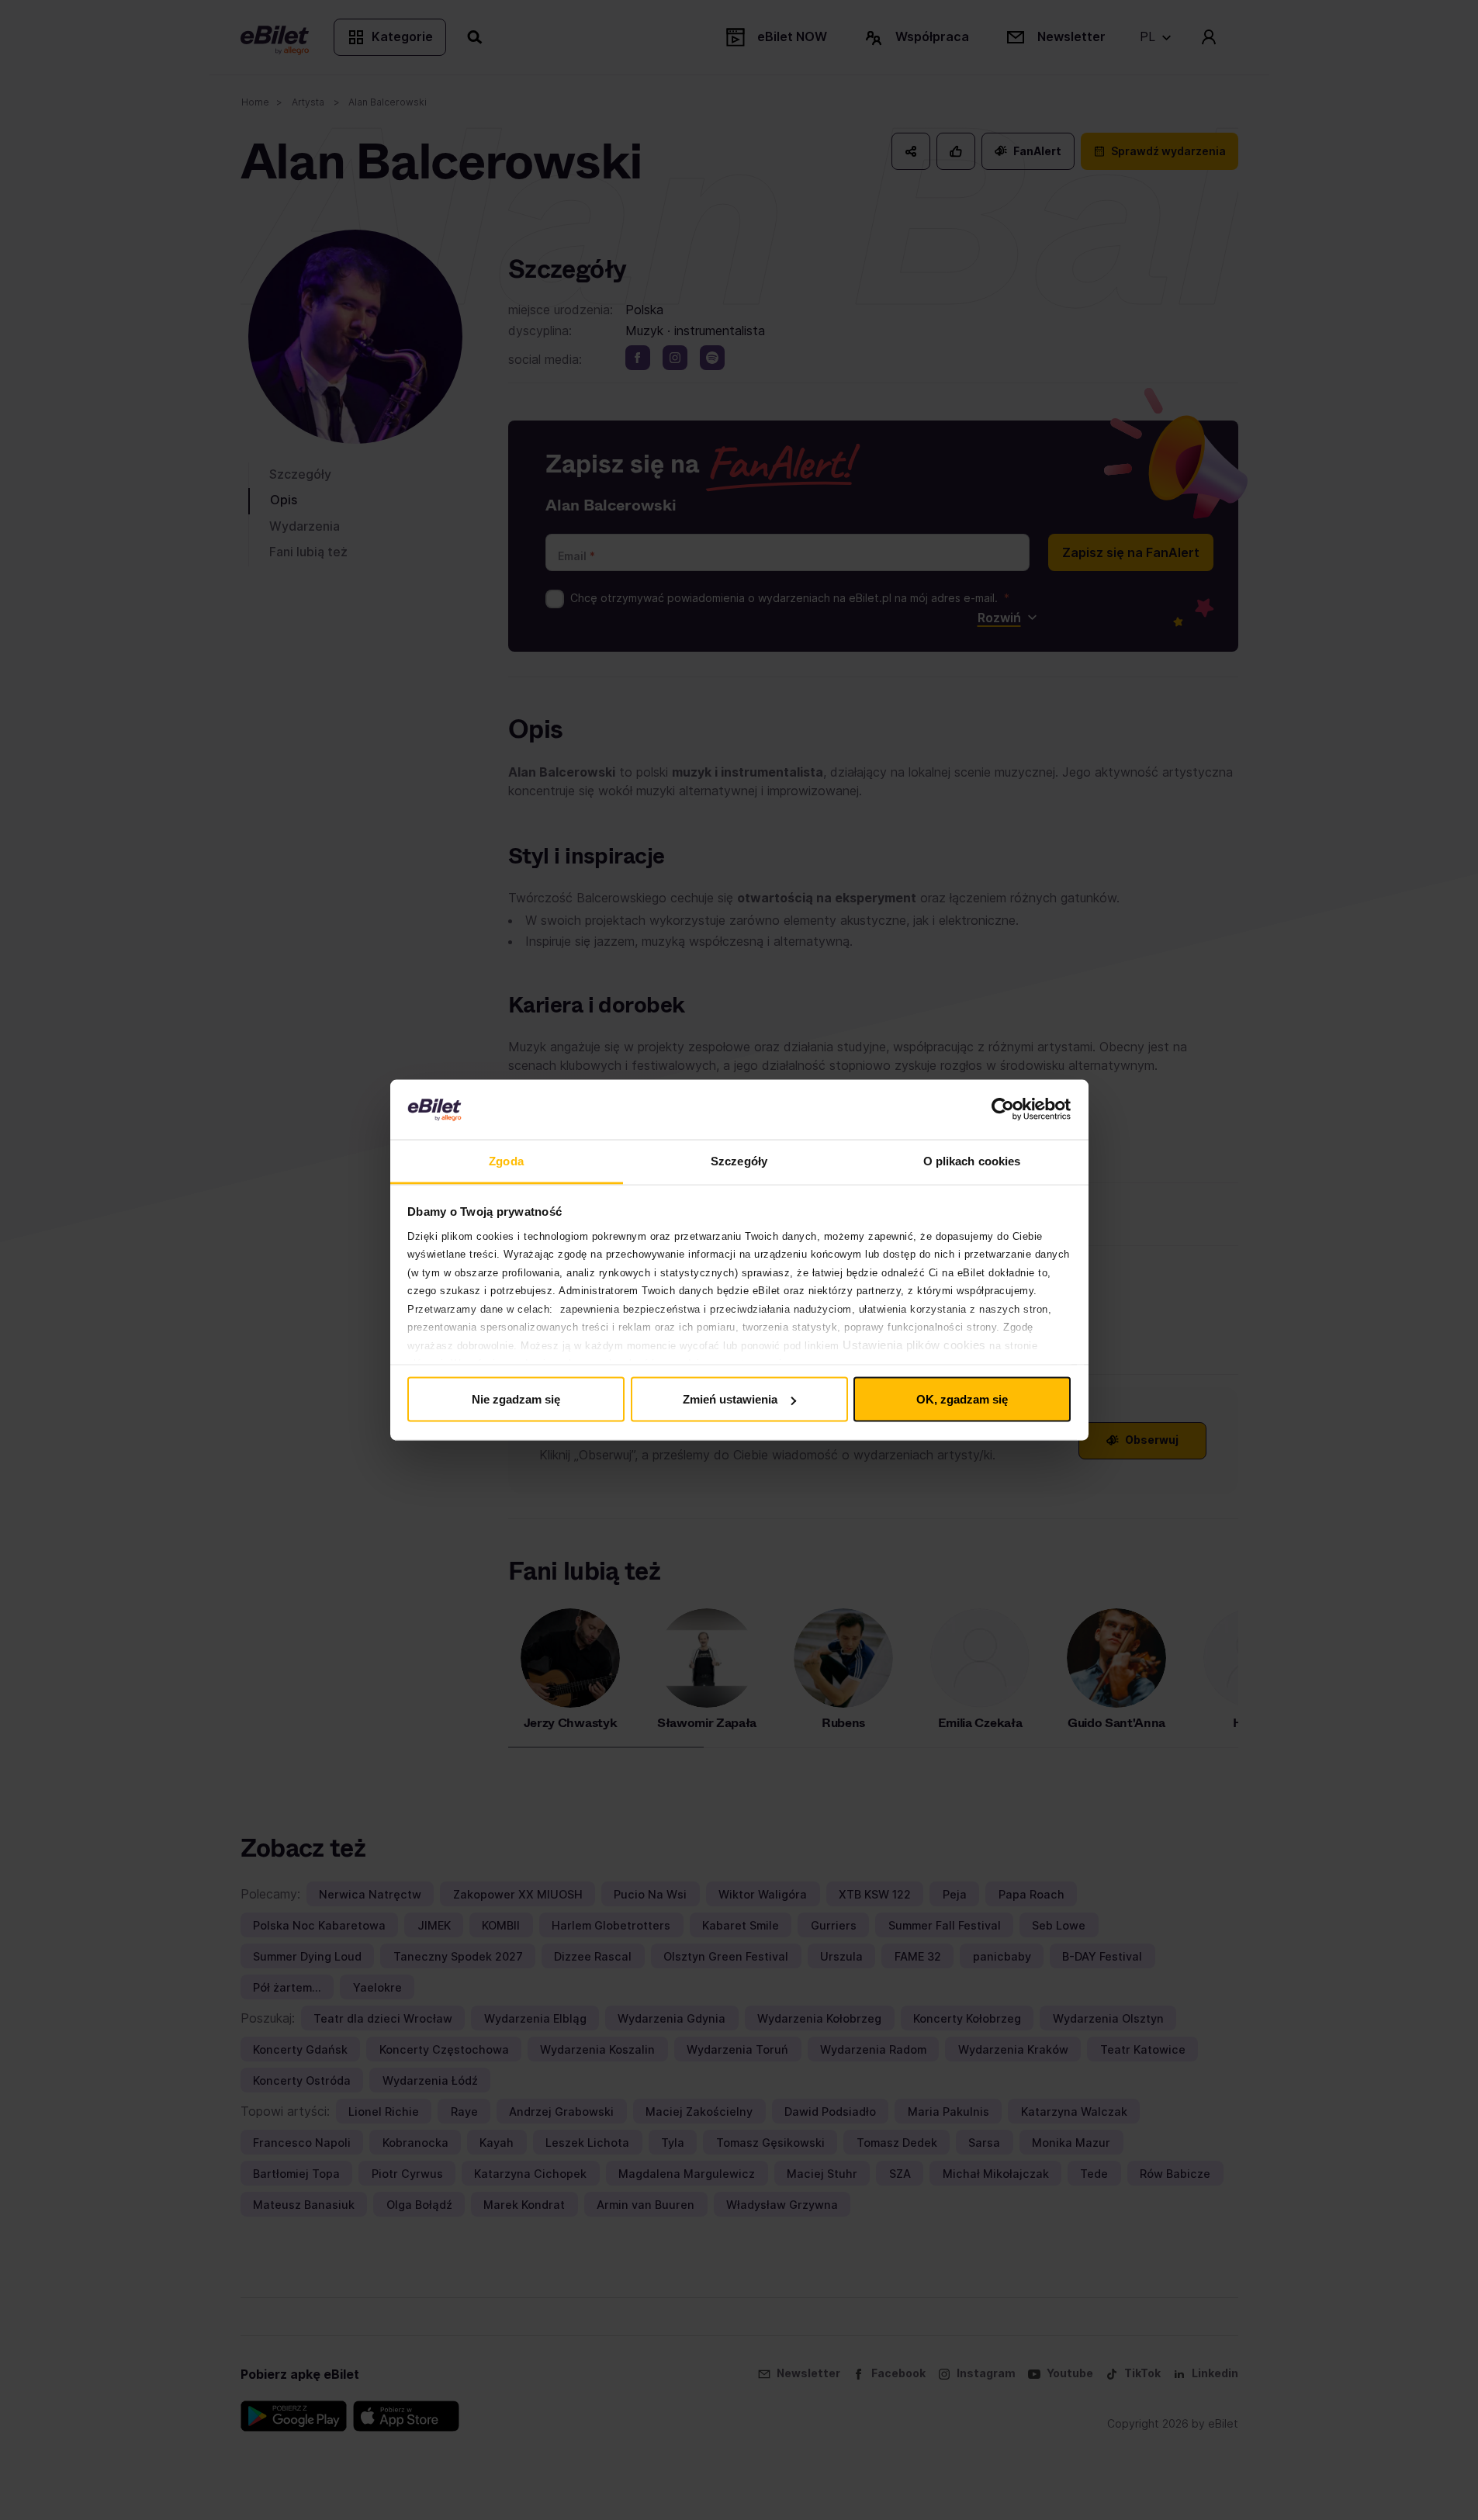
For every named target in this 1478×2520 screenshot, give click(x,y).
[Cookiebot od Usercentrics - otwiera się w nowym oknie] (1003, 1109)
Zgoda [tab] (506, 1160)
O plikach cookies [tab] (972, 1160)
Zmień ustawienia (730, 1399)
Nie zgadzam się (516, 1399)
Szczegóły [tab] (739, 1160)
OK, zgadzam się (962, 1399)
